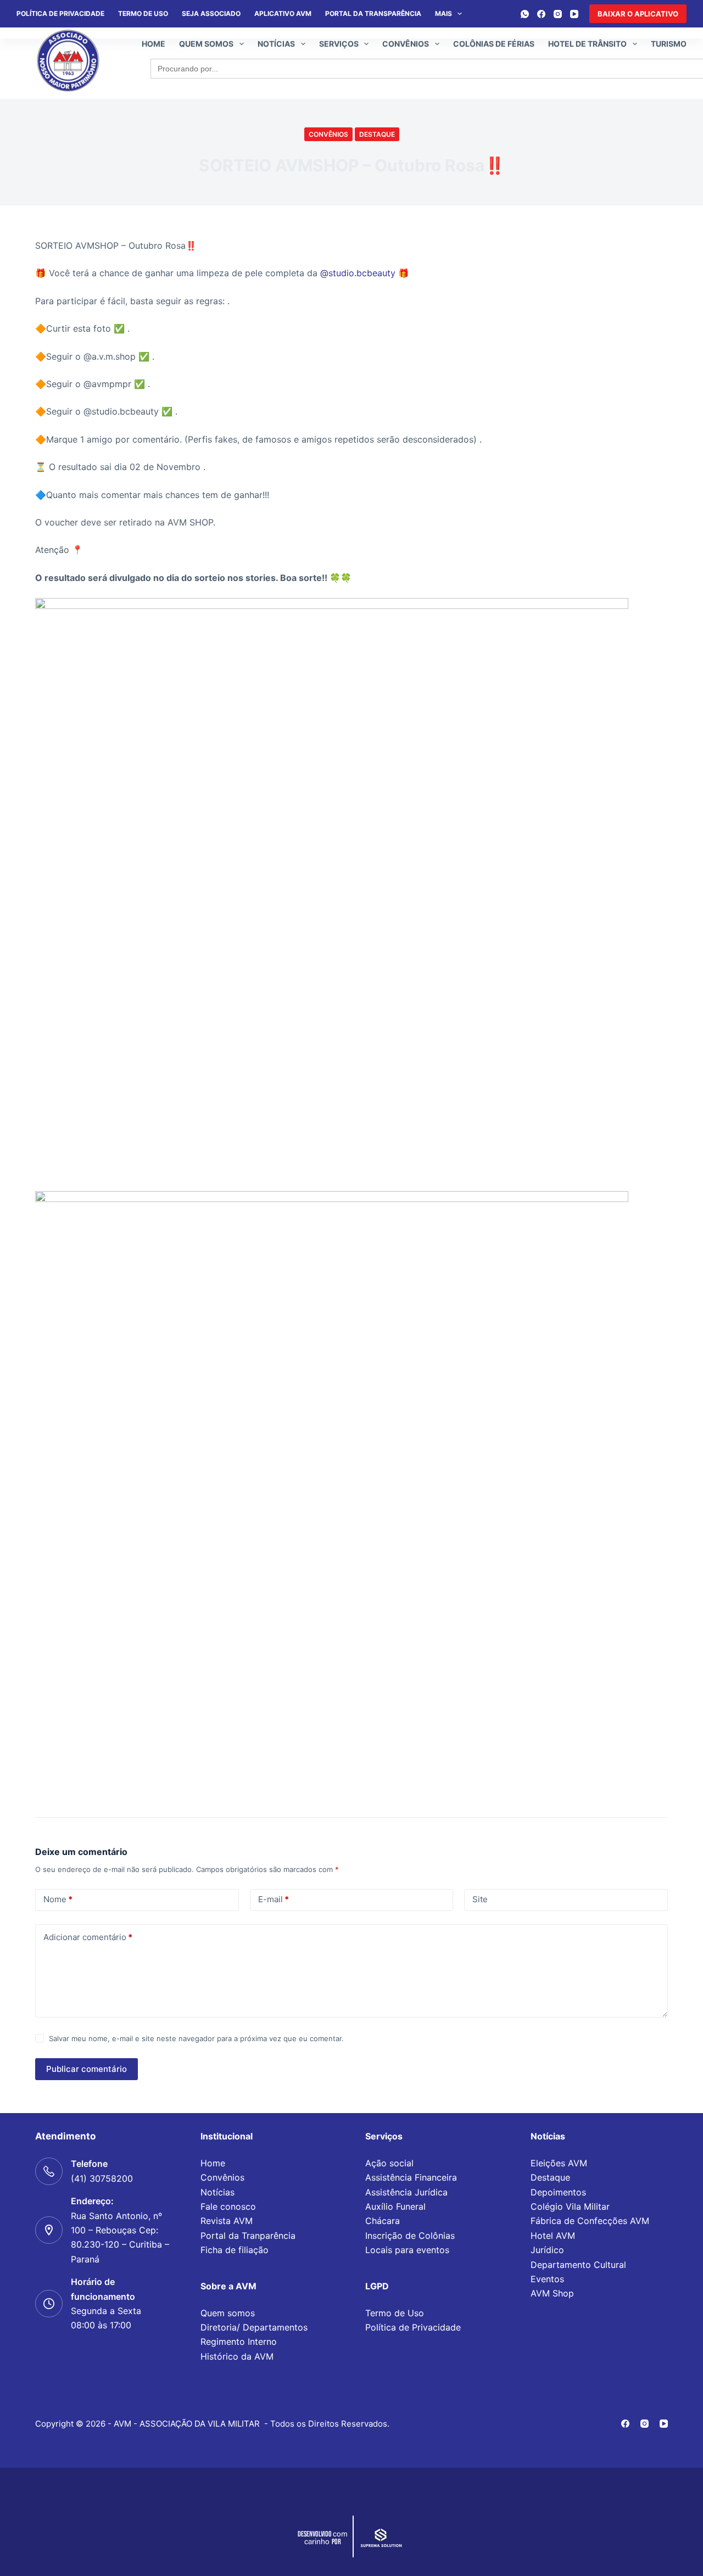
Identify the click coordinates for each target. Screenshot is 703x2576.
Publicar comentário (87, 2069)
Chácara (383, 2221)
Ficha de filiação (235, 2250)
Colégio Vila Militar (570, 2206)
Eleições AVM (559, 2163)
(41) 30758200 (102, 2178)
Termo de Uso (143, 13)
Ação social (389, 2163)
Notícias (276, 44)
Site (480, 1899)
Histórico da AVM (237, 2356)
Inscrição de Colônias (410, 2236)
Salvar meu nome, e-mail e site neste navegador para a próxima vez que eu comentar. (196, 2038)
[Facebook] (541, 14)
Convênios (406, 44)
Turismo (669, 44)
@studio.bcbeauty (358, 273)
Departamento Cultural (578, 2265)
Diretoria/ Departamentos (254, 2327)
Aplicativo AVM (283, 13)
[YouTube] (574, 14)
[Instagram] (558, 14)
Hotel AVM (553, 2236)
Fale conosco (228, 2206)
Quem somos (206, 44)
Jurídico (547, 2250)
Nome (58, 1899)
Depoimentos (558, 2192)
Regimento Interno (239, 2342)
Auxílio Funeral (395, 2206)
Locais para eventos (407, 2250)
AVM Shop (552, 2293)
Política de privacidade (60, 13)
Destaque (377, 134)
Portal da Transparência (373, 13)
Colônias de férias (494, 44)
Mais (443, 13)
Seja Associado (211, 13)
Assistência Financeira (411, 2177)
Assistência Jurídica (406, 2192)
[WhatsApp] (525, 14)
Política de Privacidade (413, 2327)
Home (154, 44)
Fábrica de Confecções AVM (590, 2221)
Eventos (547, 2279)
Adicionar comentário (88, 1937)
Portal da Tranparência (248, 2236)
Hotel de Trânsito (587, 44)
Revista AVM (227, 2221)
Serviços (339, 44)
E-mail (274, 1899)
